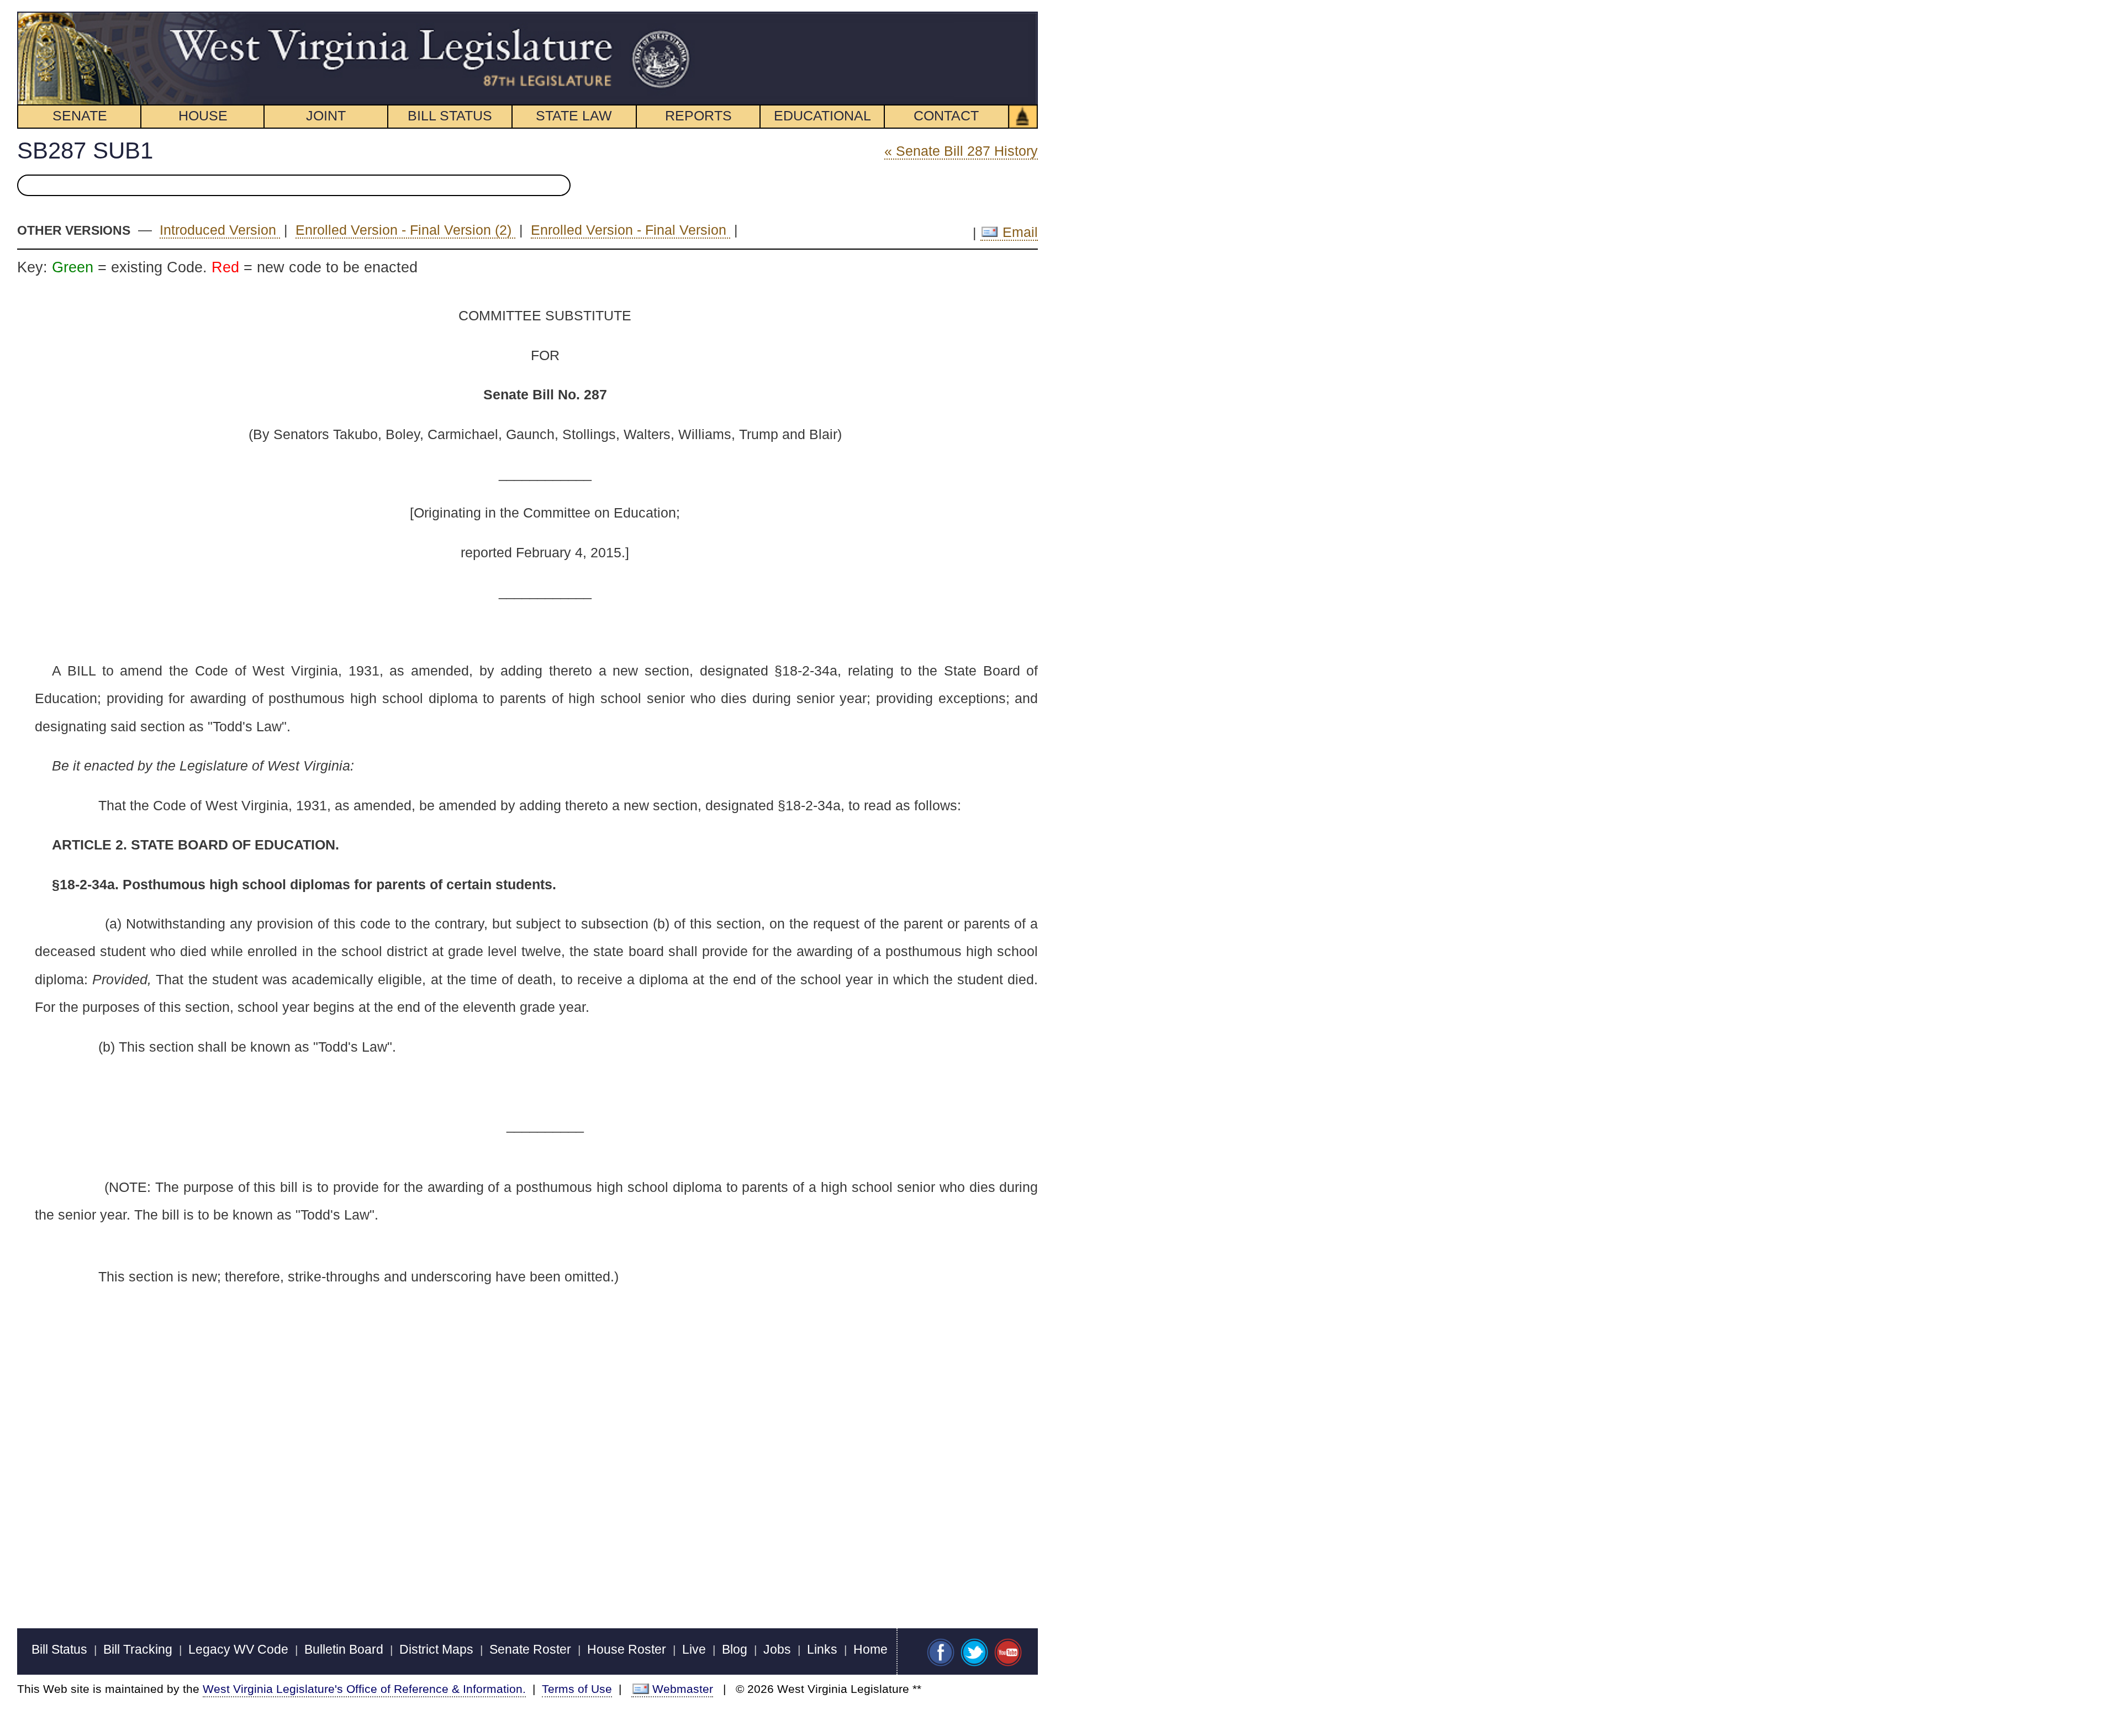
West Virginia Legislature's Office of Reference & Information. (364, 1689)
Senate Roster (530, 1649)
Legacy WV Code (238, 1649)
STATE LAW (574, 115)
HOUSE (203, 115)
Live (694, 1649)
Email (1018, 232)
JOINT (326, 115)
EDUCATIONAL (822, 115)
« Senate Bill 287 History (961, 151)
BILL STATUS (450, 115)
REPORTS (698, 115)
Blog (735, 1649)
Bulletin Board (344, 1649)
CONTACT (946, 115)
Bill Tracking (138, 1649)
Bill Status (59, 1649)
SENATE (80, 115)
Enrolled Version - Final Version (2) (405, 230)
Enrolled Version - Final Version (631, 230)
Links (822, 1649)
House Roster (627, 1649)
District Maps (436, 1649)
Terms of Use (577, 1689)
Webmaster (683, 1689)
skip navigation (671, 18)
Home (870, 1649)
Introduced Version (220, 230)
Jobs (777, 1649)
